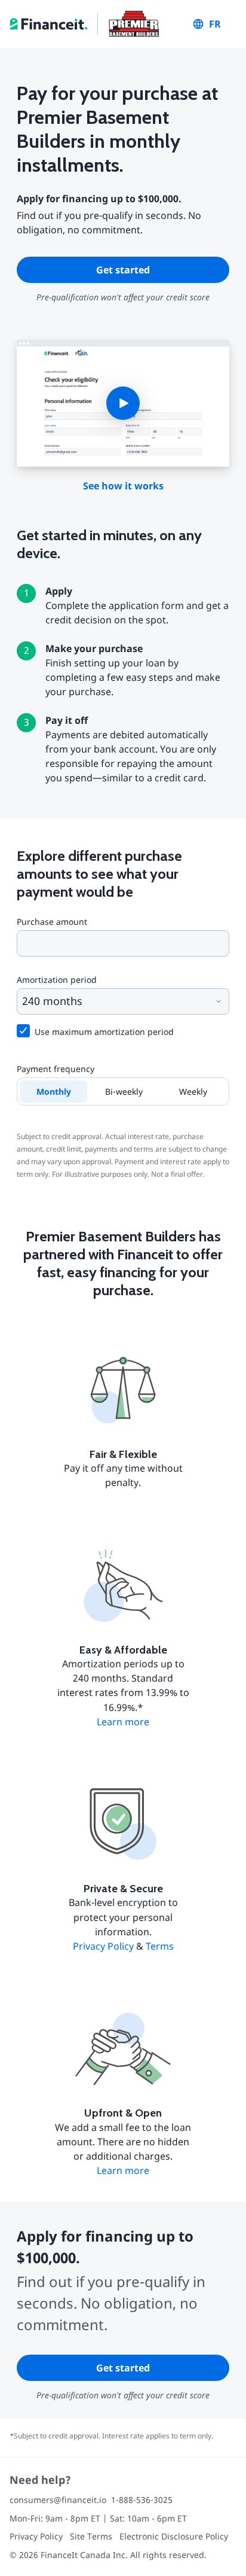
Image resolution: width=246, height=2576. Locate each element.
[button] (123, 403)
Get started (123, 270)
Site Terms (91, 2536)
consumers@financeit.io (58, 2500)
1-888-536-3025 (142, 2500)
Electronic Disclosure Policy (174, 2536)
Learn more (123, 1722)
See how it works (123, 486)
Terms (160, 1946)
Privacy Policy (103, 1946)
